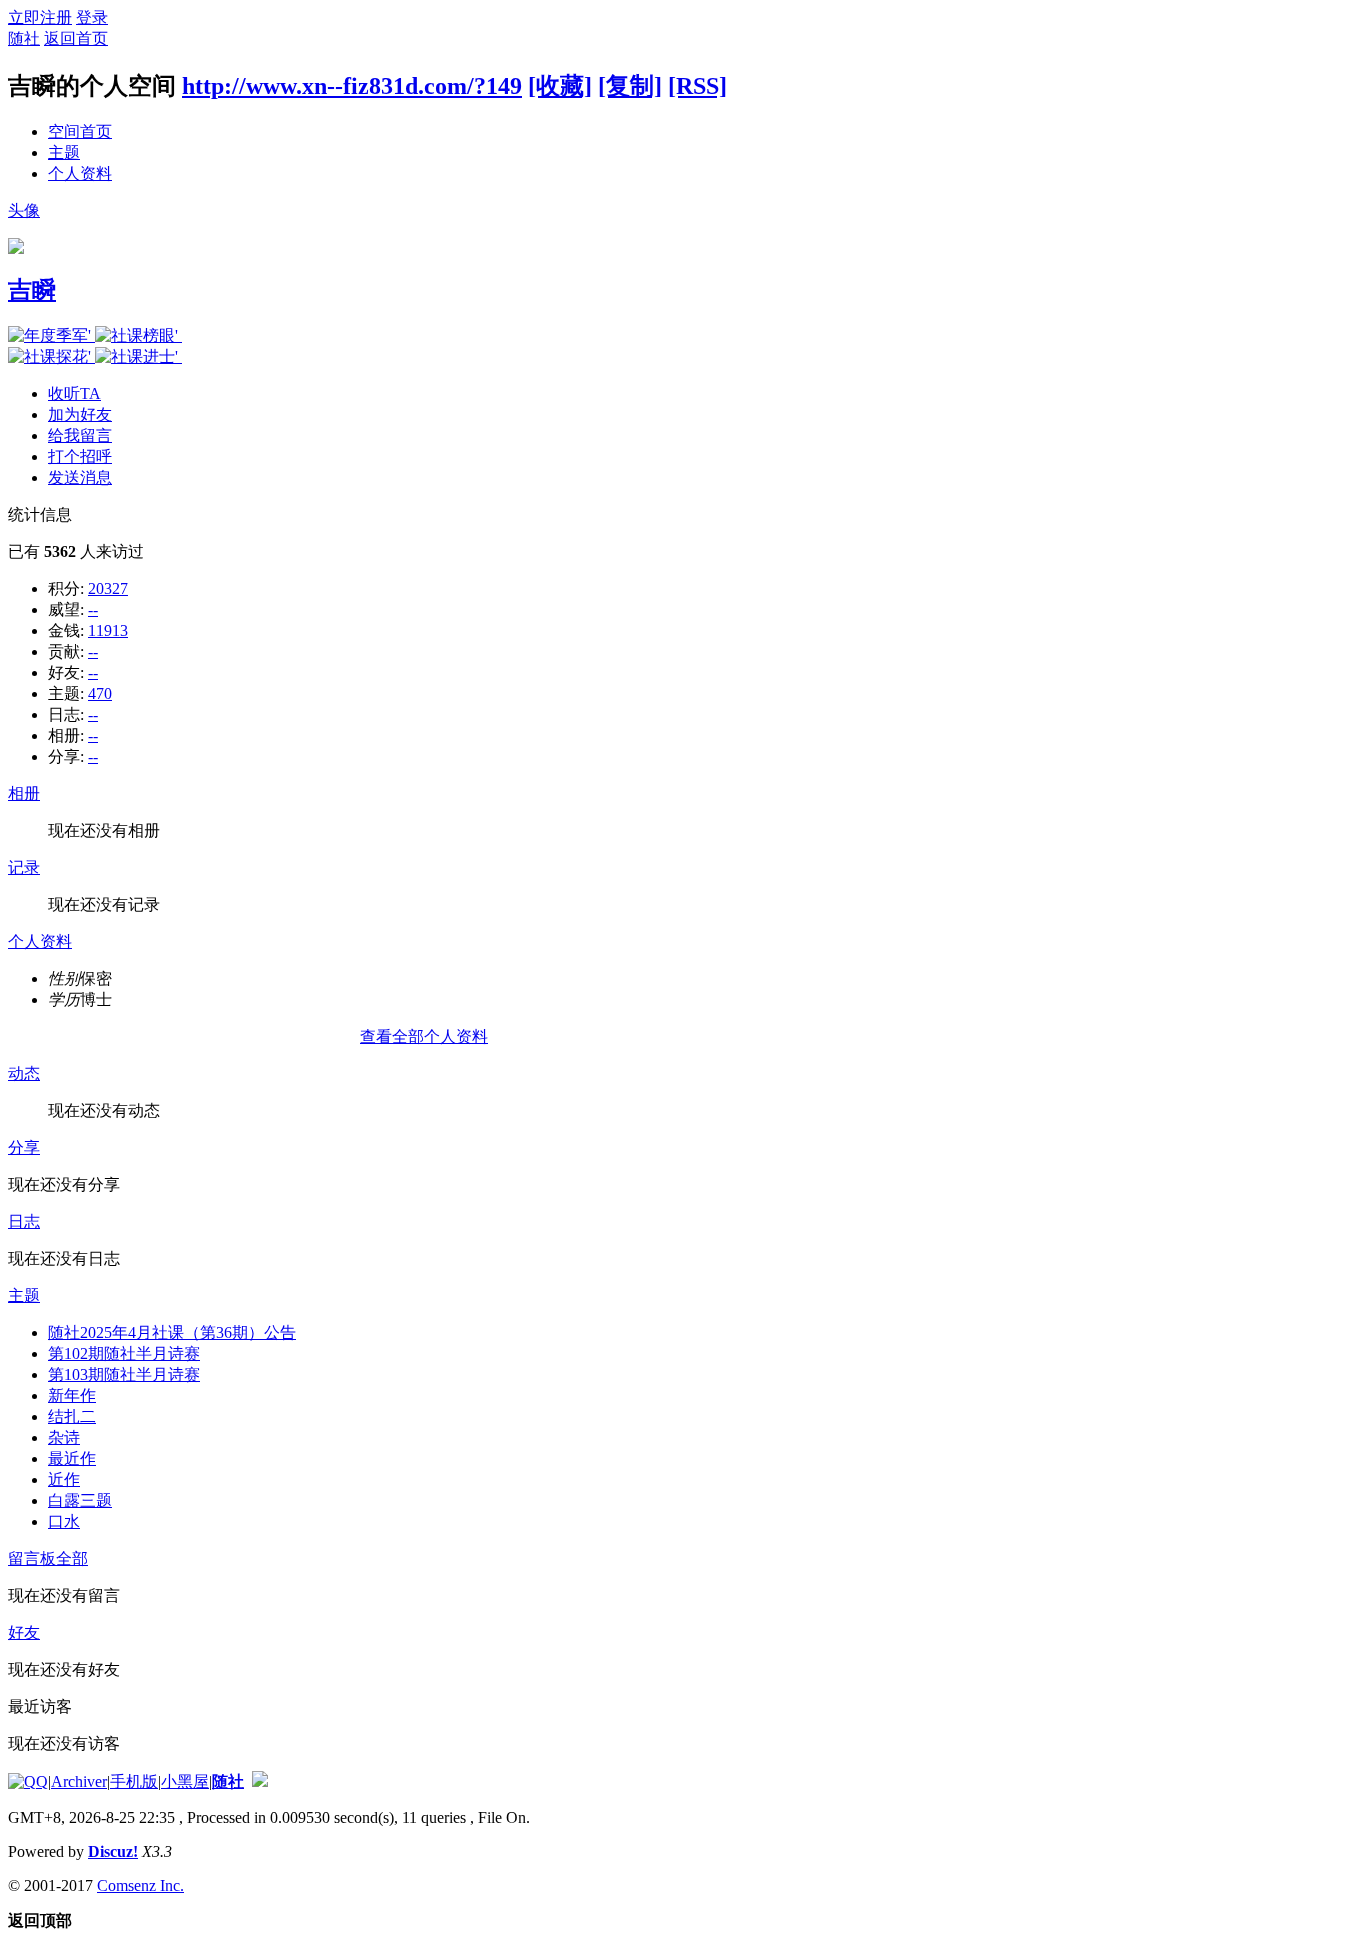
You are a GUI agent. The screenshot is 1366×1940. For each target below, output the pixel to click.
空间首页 (80, 131)
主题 (64, 152)
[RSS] (697, 86)
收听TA (74, 393)
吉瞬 (32, 290)
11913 (108, 630)
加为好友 (80, 414)
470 (100, 693)
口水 (64, 1521)
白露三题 (80, 1500)
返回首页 (76, 38)
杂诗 (64, 1437)
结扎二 (72, 1416)
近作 (64, 1479)
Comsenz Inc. (140, 1885)
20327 (108, 588)
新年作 (72, 1395)
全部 (72, 1558)
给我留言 (80, 435)
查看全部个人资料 (424, 1036)
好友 (24, 1632)
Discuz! (113, 1851)
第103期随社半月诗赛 (124, 1374)
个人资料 (80, 173)
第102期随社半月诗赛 (124, 1353)
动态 (24, 1073)
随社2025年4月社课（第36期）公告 (172, 1332)
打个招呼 (80, 456)
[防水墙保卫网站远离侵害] (260, 1781)
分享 (24, 1147)
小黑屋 (185, 1781)
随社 (24, 38)
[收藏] (560, 86)
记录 (24, 867)
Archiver (79, 1781)
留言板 (32, 1558)
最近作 (72, 1458)
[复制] (630, 86)
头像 (24, 210)
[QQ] (28, 1781)
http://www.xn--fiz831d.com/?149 (352, 86)
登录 (92, 17)
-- (93, 609)
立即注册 (40, 17)
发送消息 (80, 477)
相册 (24, 793)
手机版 (134, 1781)
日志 (24, 1221)
